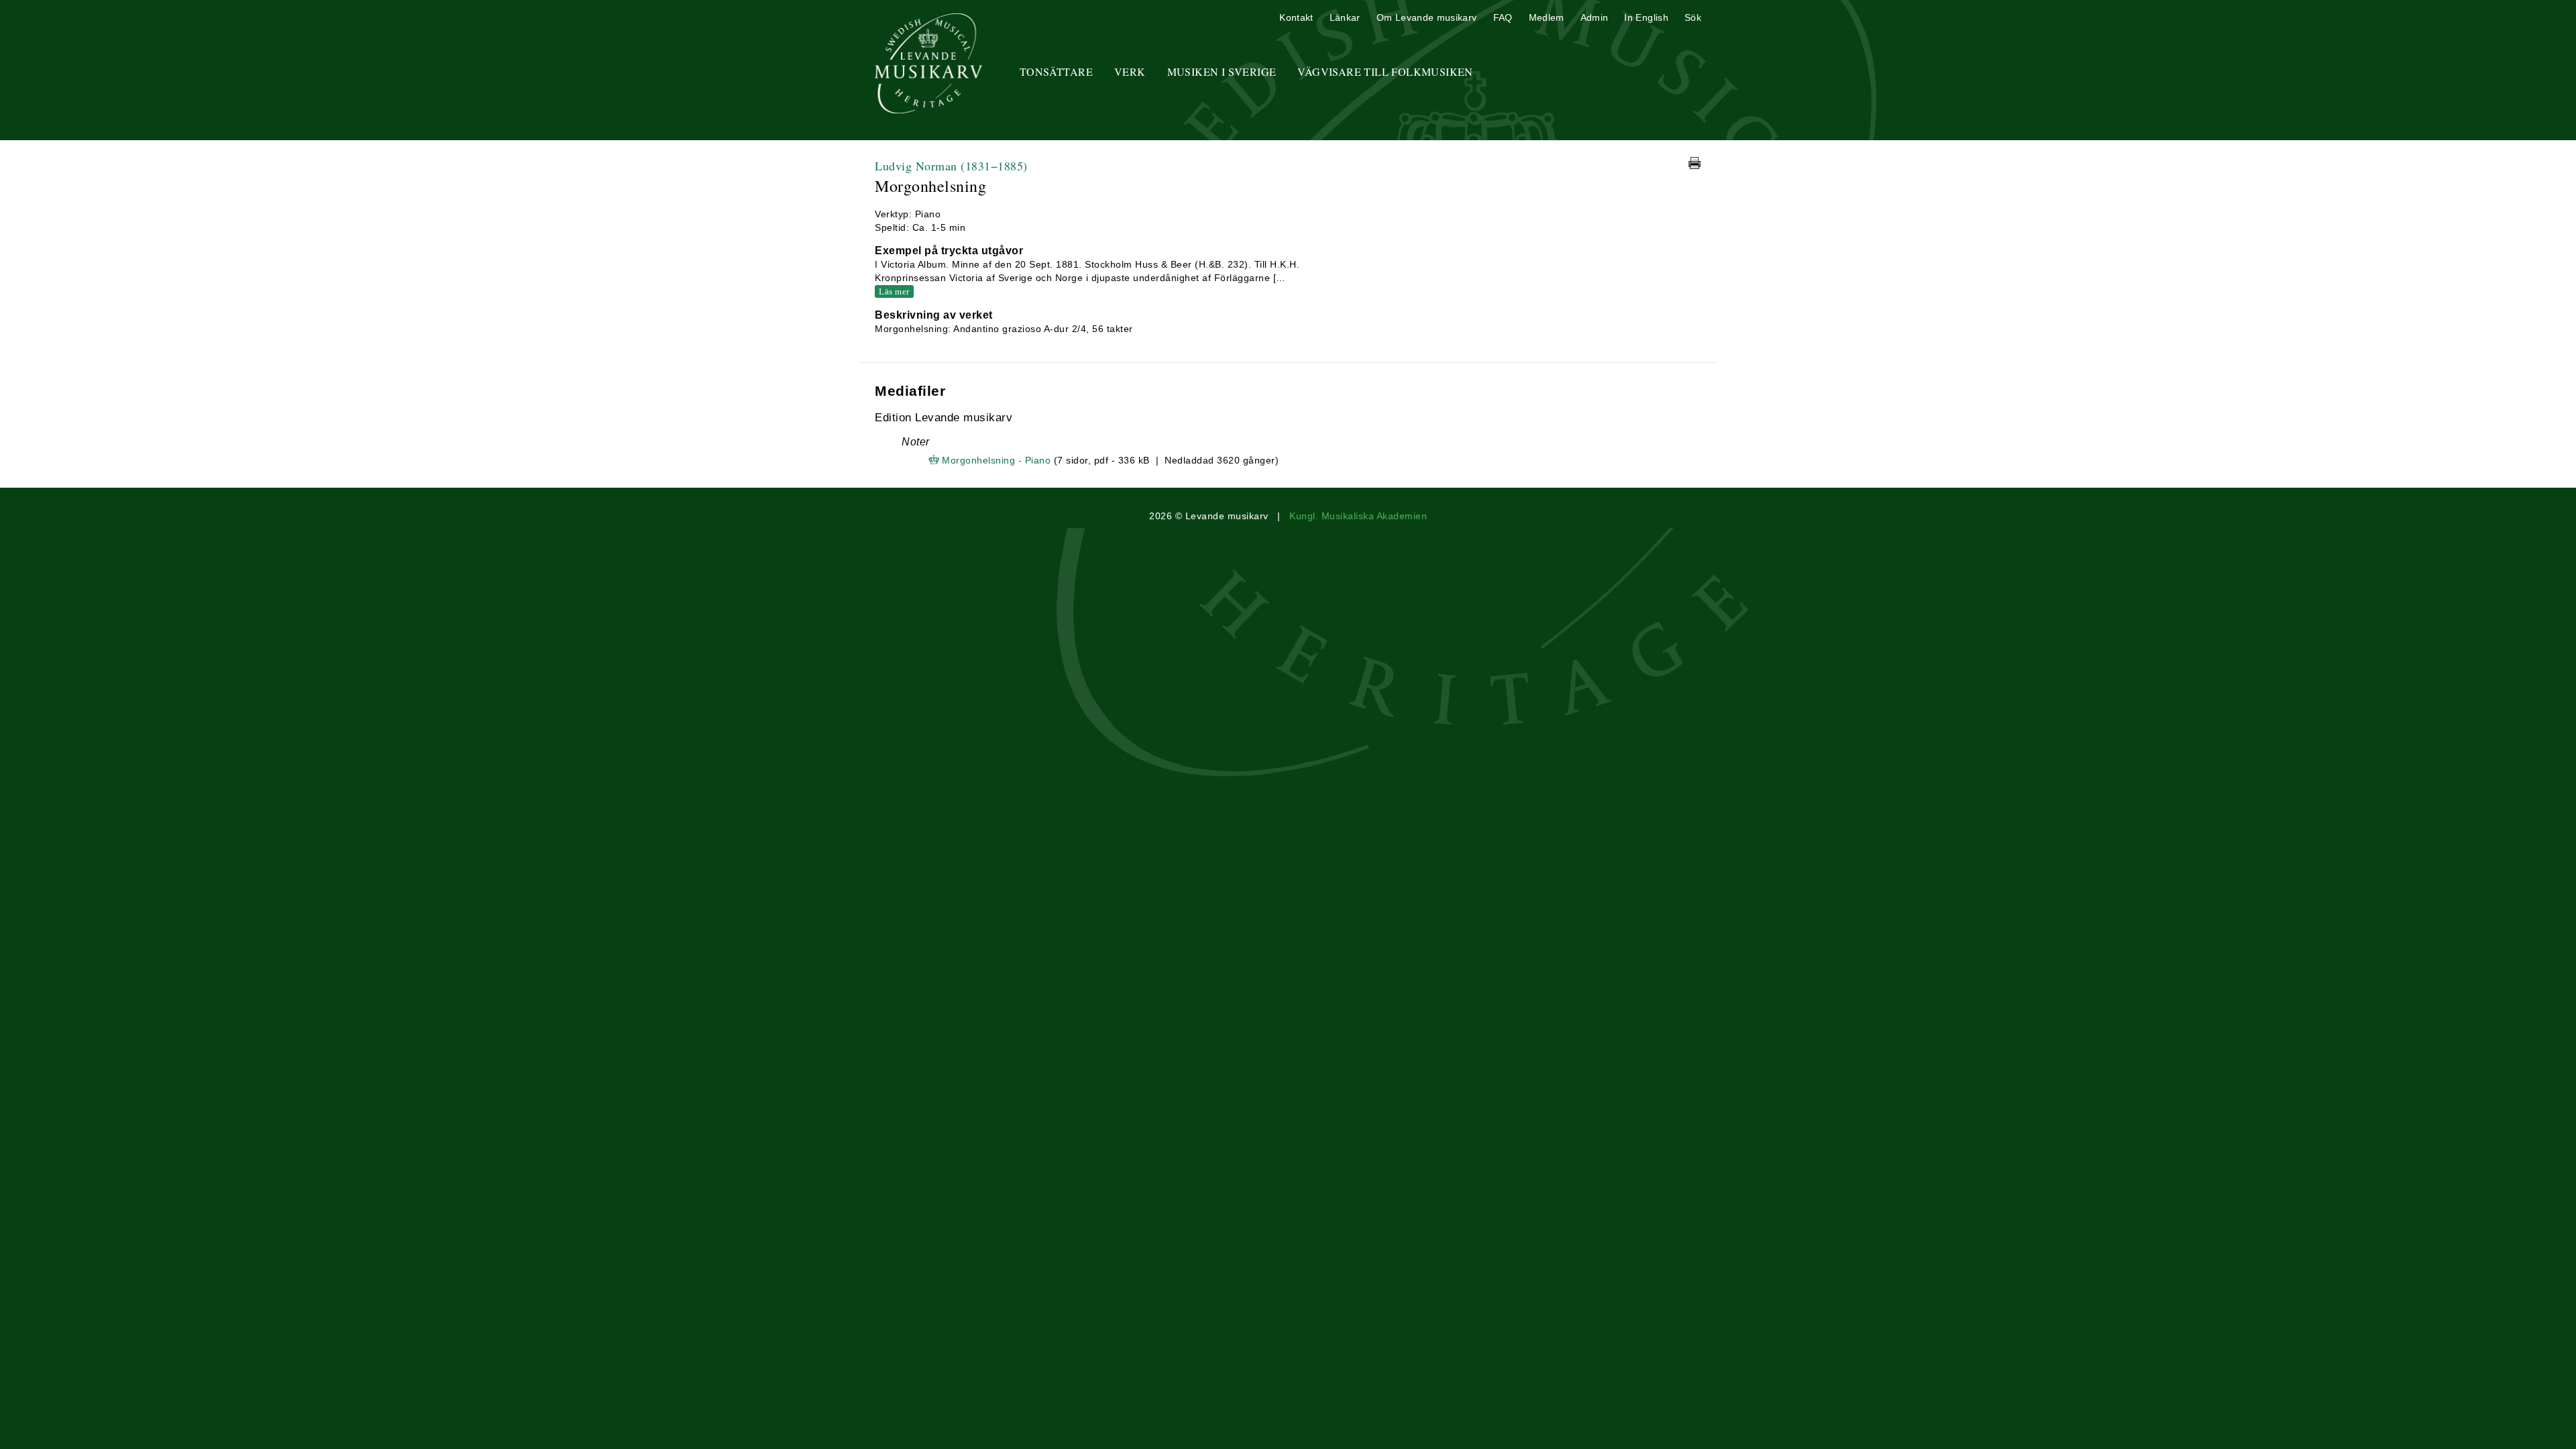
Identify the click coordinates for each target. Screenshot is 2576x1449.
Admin (1595, 17)
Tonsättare (1056, 71)
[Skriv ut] (1695, 163)
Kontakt (1296, 17)
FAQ (1503, 17)
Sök (1693, 17)
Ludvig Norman (951, 166)
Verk (1130, 71)
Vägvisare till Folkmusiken (1385, 71)
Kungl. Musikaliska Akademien (1358, 516)
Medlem (1547, 17)
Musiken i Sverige (1222, 71)
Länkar (1345, 17)
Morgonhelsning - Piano (996, 460)
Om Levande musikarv (1427, 17)
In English (1646, 17)
